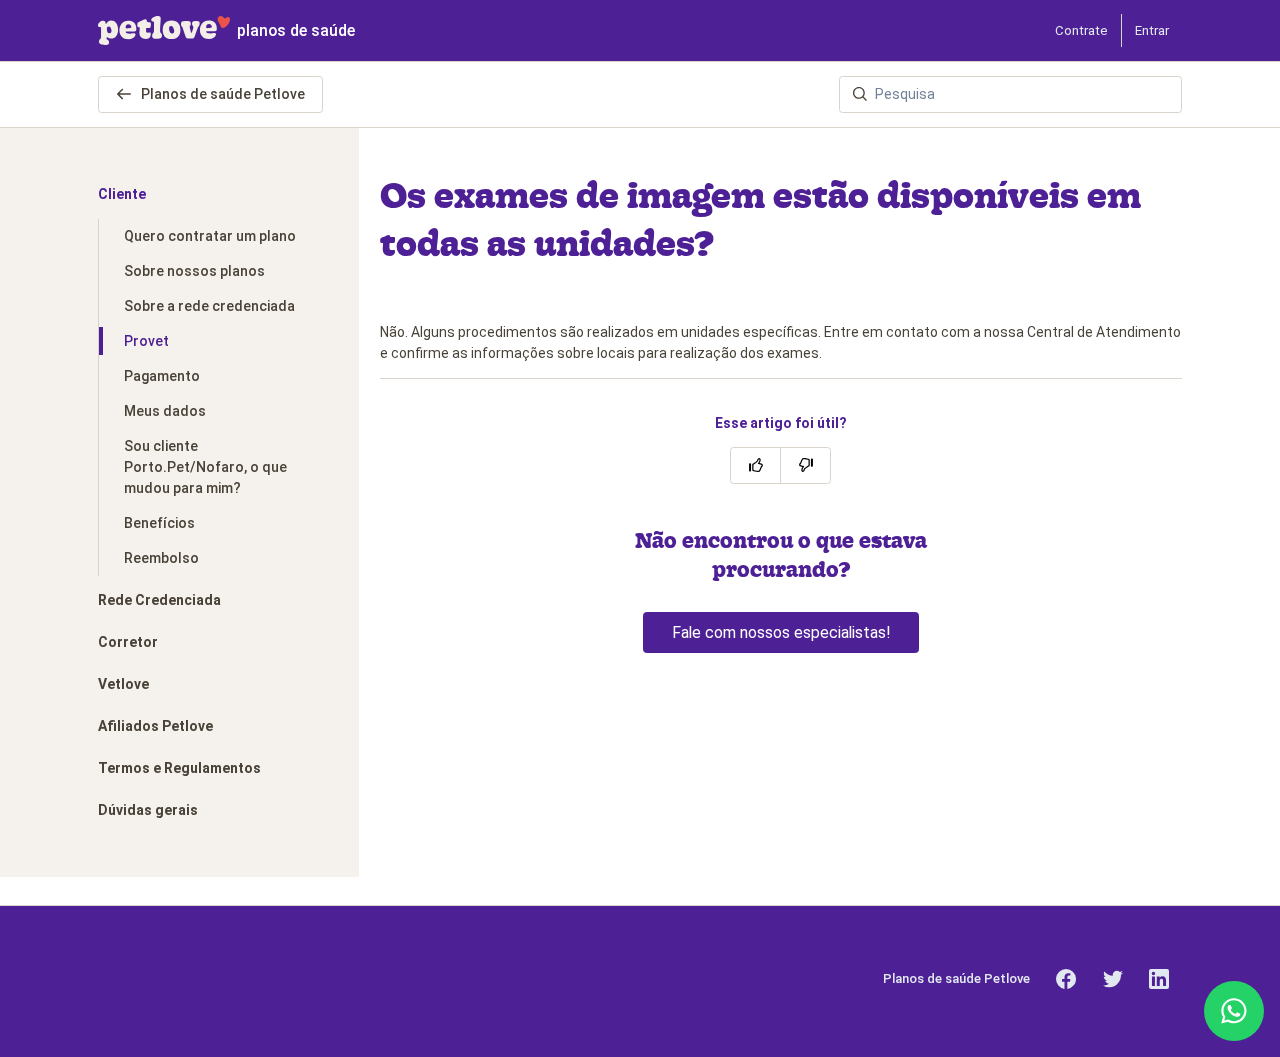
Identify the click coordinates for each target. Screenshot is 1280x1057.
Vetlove (123, 684)
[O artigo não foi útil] (805, 465)
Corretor (128, 642)
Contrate (1081, 30)
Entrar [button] (1152, 30)
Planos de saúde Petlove (221, 94)
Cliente (122, 194)
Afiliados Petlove (155, 726)
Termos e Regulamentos (179, 768)
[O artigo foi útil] (755, 465)
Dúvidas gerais (148, 810)
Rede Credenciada (159, 600)
